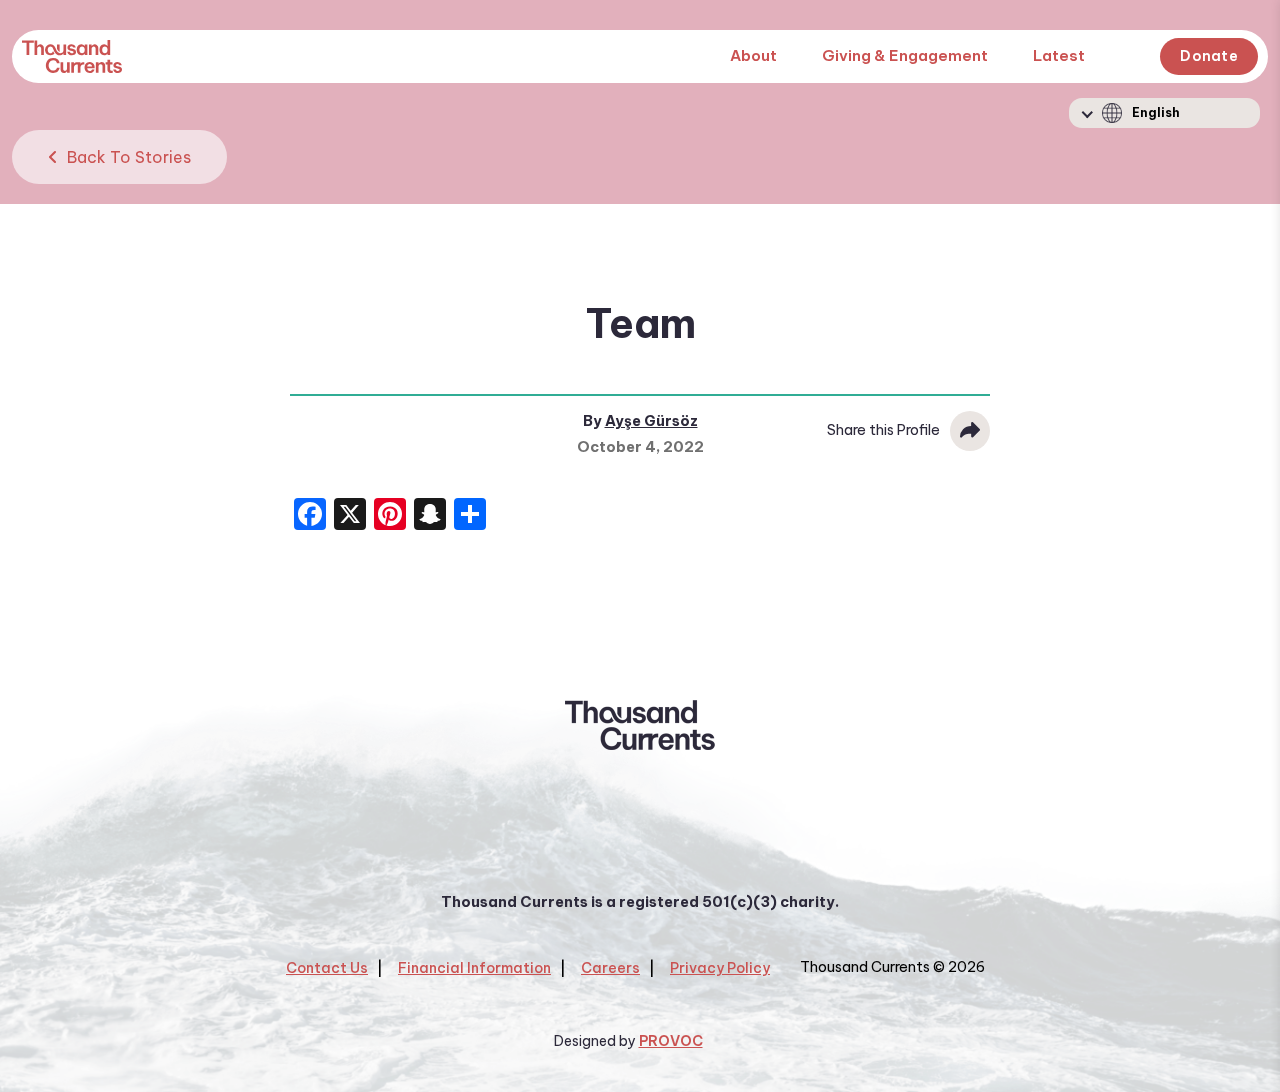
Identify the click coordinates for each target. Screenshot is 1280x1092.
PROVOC (671, 1041)
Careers (610, 968)
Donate (1209, 56)
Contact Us (327, 968)
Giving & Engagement (905, 55)
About (753, 55)
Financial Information (474, 968)
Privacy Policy (720, 968)
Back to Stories (127, 157)
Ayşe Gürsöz (651, 421)
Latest (1059, 55)
